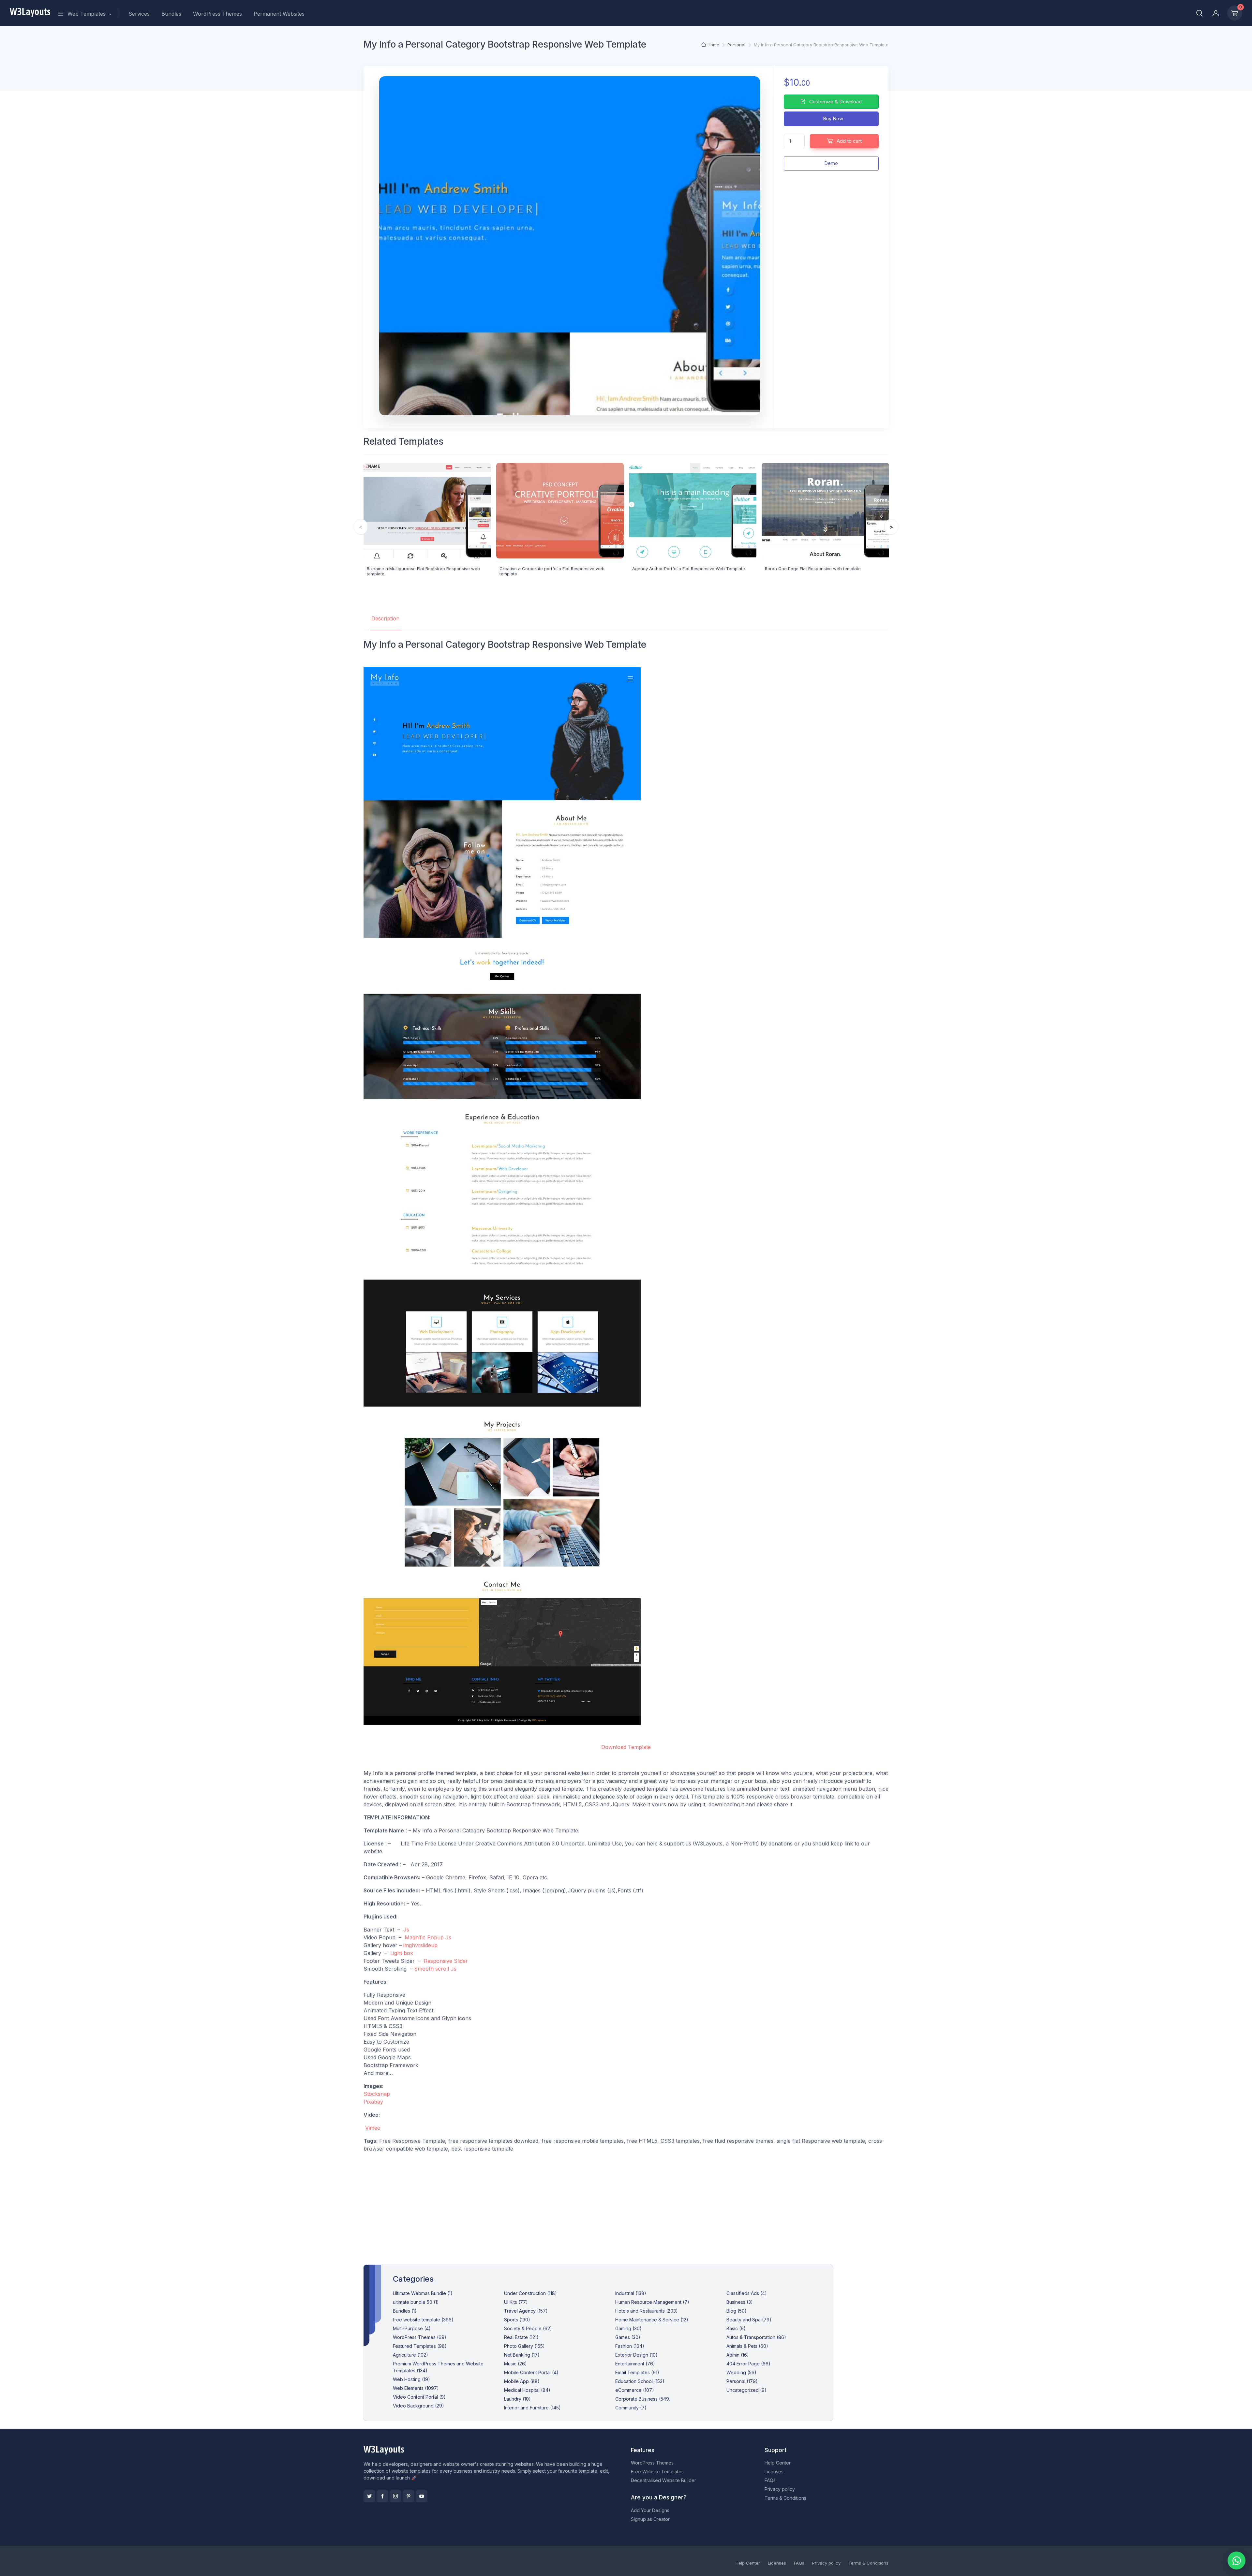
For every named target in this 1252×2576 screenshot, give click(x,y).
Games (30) (628, 2337)
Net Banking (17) (522, 2355)
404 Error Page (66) (748, 2364)
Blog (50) (737, 2311)
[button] (1200, 13)
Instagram (395, 2496)
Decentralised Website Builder (663, 2480)
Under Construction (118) (530, 2293)
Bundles (171, 14)
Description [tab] (385, 618)
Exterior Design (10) (636, 2355)
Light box (402, 1953)
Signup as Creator (650, 2519)
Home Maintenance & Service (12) (652, 2320)
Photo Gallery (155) (524, 2346)
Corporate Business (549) (643, 2399)
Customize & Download (835, 102)
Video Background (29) (418, 2406)
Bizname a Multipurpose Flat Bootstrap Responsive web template (423, 571)
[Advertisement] (626, 2203)
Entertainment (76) (635, 2364)
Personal (736, 45)
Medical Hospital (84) (527, 2390)
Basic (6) (736, 2328)
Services (139, 14)
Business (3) (740, 2302)
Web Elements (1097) (416, 2388)
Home (713, 45)
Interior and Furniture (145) (532, 2408)
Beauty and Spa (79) (749, 2320)
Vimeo (373, 2128)
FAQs (770, 2480)
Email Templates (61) (637, 2372)
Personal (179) (742, 2381)
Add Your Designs (650, 2510)
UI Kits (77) (516, 2302)
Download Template (626, 1747)
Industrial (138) (631, 2293)
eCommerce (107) (635, 2390)
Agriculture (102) (410, 2355)
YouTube (422, 2496)
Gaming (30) (628, 2328)
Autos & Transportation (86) (756, 2337)
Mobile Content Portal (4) (531, 2372)
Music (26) (515, 2364)
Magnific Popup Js (428, 1937)
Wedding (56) (741, 2372)
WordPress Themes (217, 14)
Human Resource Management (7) (652, 2302)
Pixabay (373, 2102)
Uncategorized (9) (746, 2390)
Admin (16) (738, 2355)
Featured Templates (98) (420, 2346)
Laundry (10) (517, 2399)
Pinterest (409, 2496)
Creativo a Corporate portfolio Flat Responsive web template (552, 571)
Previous (361, 527)
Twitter (369, 2496)
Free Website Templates (657, 2472)
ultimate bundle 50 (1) (416, 2302)
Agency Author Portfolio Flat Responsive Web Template (689, 569)
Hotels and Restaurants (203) (647, 2311)
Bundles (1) (405, 2311)
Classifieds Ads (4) (747, 2293)
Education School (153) (640, 2381)
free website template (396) (423, 2320)
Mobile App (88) (522, 2381)
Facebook (382, 2496)
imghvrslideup (420, 1945)
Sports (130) (517, 2320)
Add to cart (849, 141)
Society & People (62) (528, 2328)
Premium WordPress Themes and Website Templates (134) (438, 2367)
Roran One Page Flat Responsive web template (813, 569)
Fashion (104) (630, 2346)
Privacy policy (780, 2489)
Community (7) (631, 2408)
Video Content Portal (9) (419, 2397)
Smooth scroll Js (435, 1969)
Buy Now (832, 118)
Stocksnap (377, 2094)
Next (891, 527)
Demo (831, 163)
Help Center (778, 2463)
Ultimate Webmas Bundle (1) (423, 2293)
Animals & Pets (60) (747, 2346)
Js (406, 1930)
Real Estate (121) (521, 2337)
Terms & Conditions (785, 2498)
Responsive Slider (446, 1961)
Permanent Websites (279, 14)
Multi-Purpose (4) (412, 2328)
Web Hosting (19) (411, 2379)
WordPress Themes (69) (420, 2337)
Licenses (774, 2472)
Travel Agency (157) (526, 2311)
